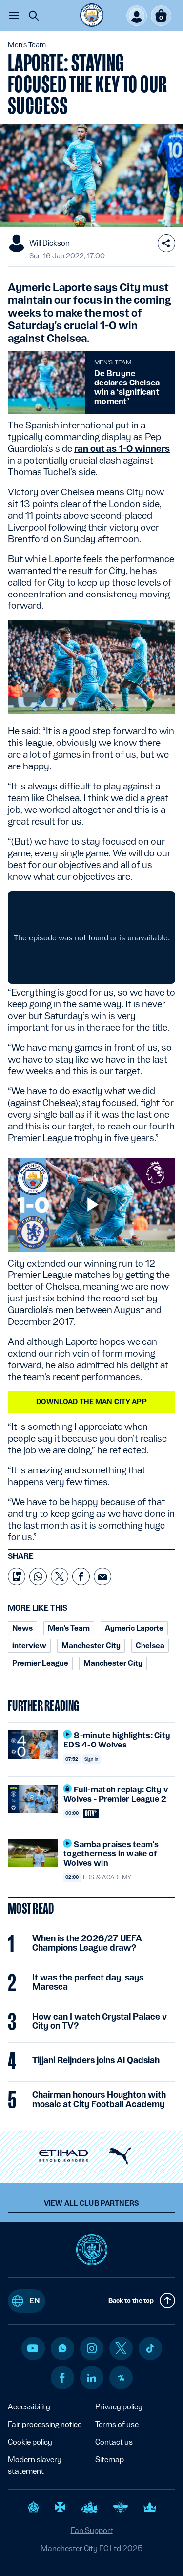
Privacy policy (119, 2407)
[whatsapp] (62, 2348)
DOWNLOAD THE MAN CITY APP (91, 1402)
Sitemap (110, 2459)
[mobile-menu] (14, 16)
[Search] (34, 16)
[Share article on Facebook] (81, 1576)
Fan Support (92, 2530)
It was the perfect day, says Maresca (88, 1982)
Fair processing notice (45, 2424)
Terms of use (117, 2424)
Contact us (114, 2442)
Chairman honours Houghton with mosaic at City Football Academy (99, 2099)
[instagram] (92, 2348)
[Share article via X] (60, 1576)
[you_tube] (33, 2348)
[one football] (121, 2378)
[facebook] (62, 2378)
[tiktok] (150, 2348)
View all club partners (91, 2203)
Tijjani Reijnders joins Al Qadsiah (96, 2060)
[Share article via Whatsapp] (38, 1576)
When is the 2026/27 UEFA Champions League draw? (87, 1943)
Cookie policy (30, 2442)
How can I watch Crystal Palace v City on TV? (100, 2021)
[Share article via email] (102, 1576)
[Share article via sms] (17, 1576)
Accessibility (29, 2407)
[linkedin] (92, 2378)
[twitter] (121, 2348)
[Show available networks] (166, 243)
